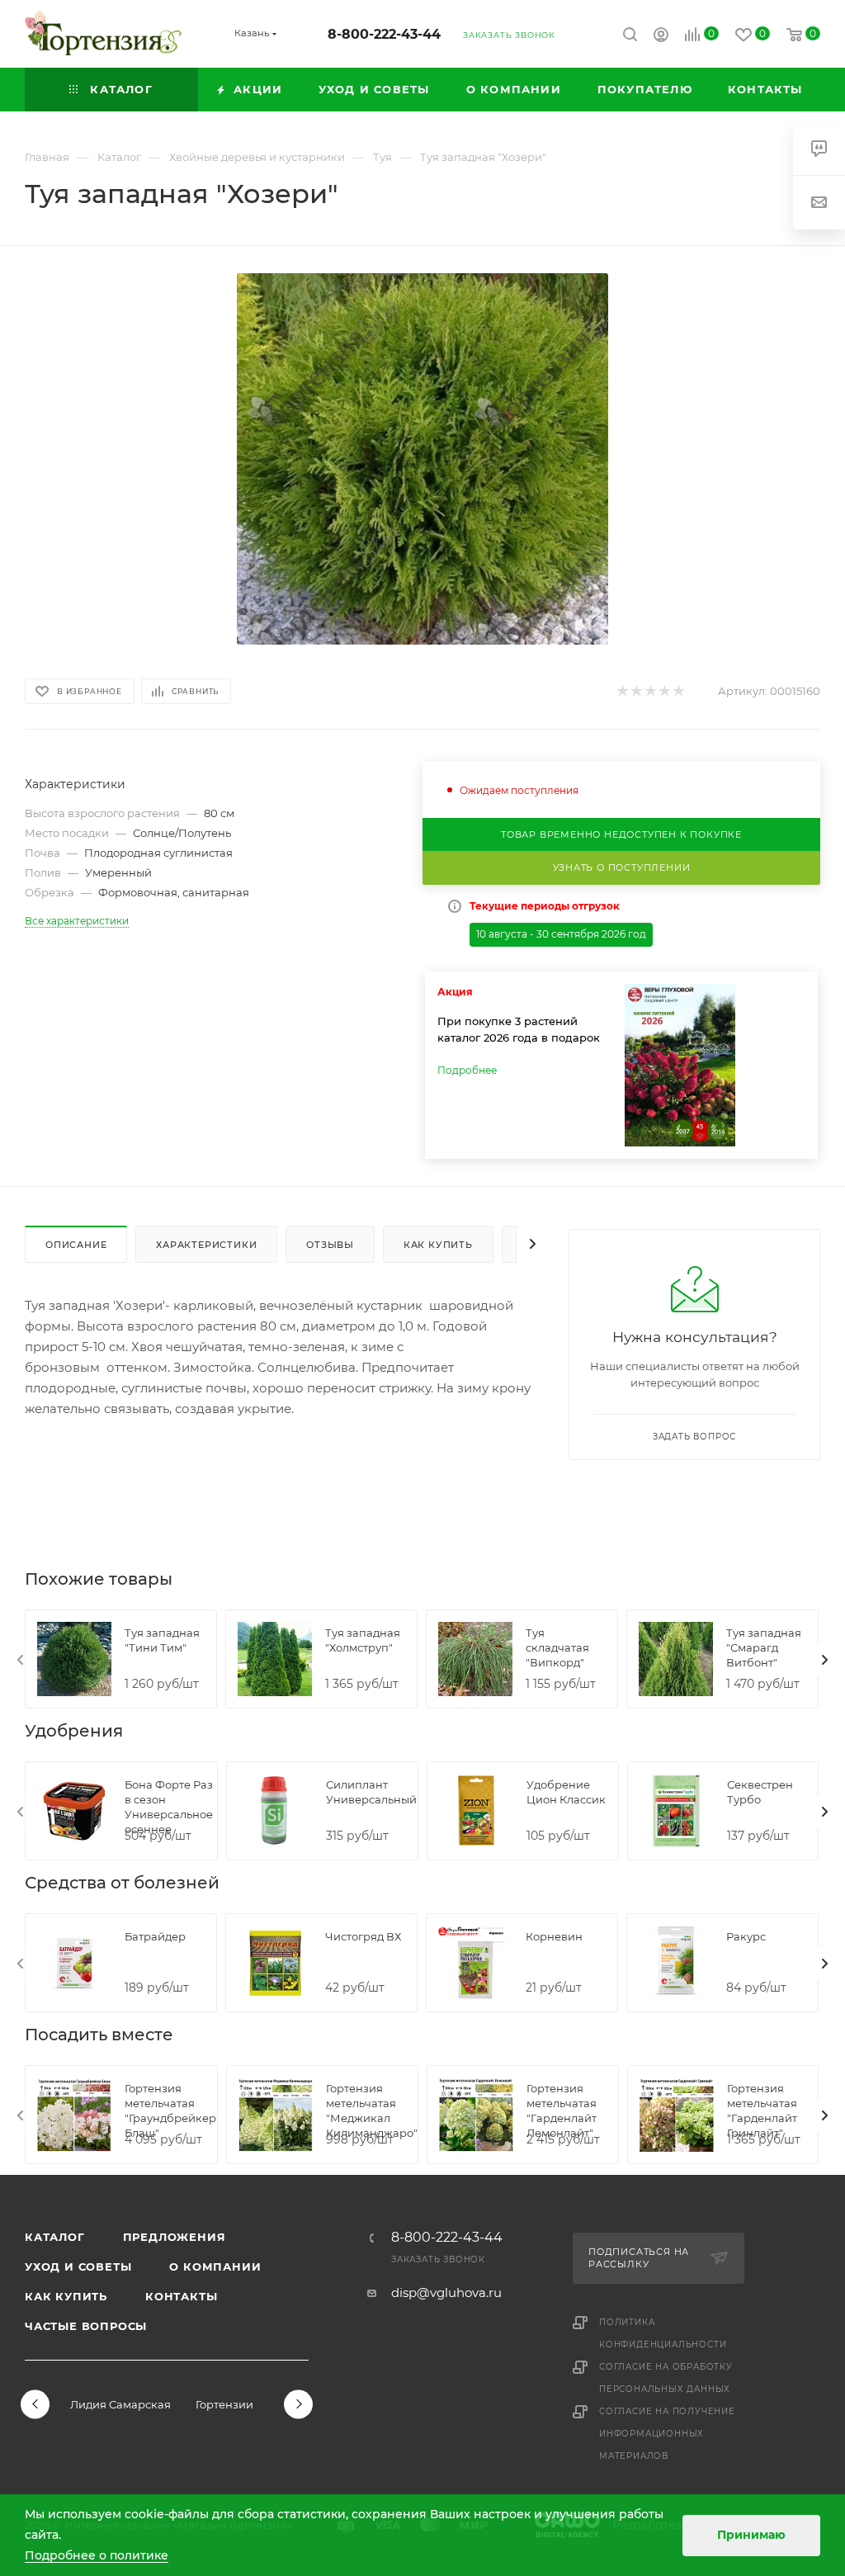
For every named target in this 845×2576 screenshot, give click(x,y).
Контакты (181, 2296)
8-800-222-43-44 (384, 34)
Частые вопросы (86, 2326)
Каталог (55, 2237)
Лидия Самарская (120, 2404)
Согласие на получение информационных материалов (667, 2434)
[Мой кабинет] (661, 37)
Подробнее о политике (97, 2555)
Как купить (66, 2296)
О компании (215, 2266)
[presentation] (21, 1660)
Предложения (175, 2237)
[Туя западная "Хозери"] (422, 459)
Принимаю (751, 2535)
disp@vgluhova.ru (446, 2292)
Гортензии (224, 2404)
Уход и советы (78, 2266)
